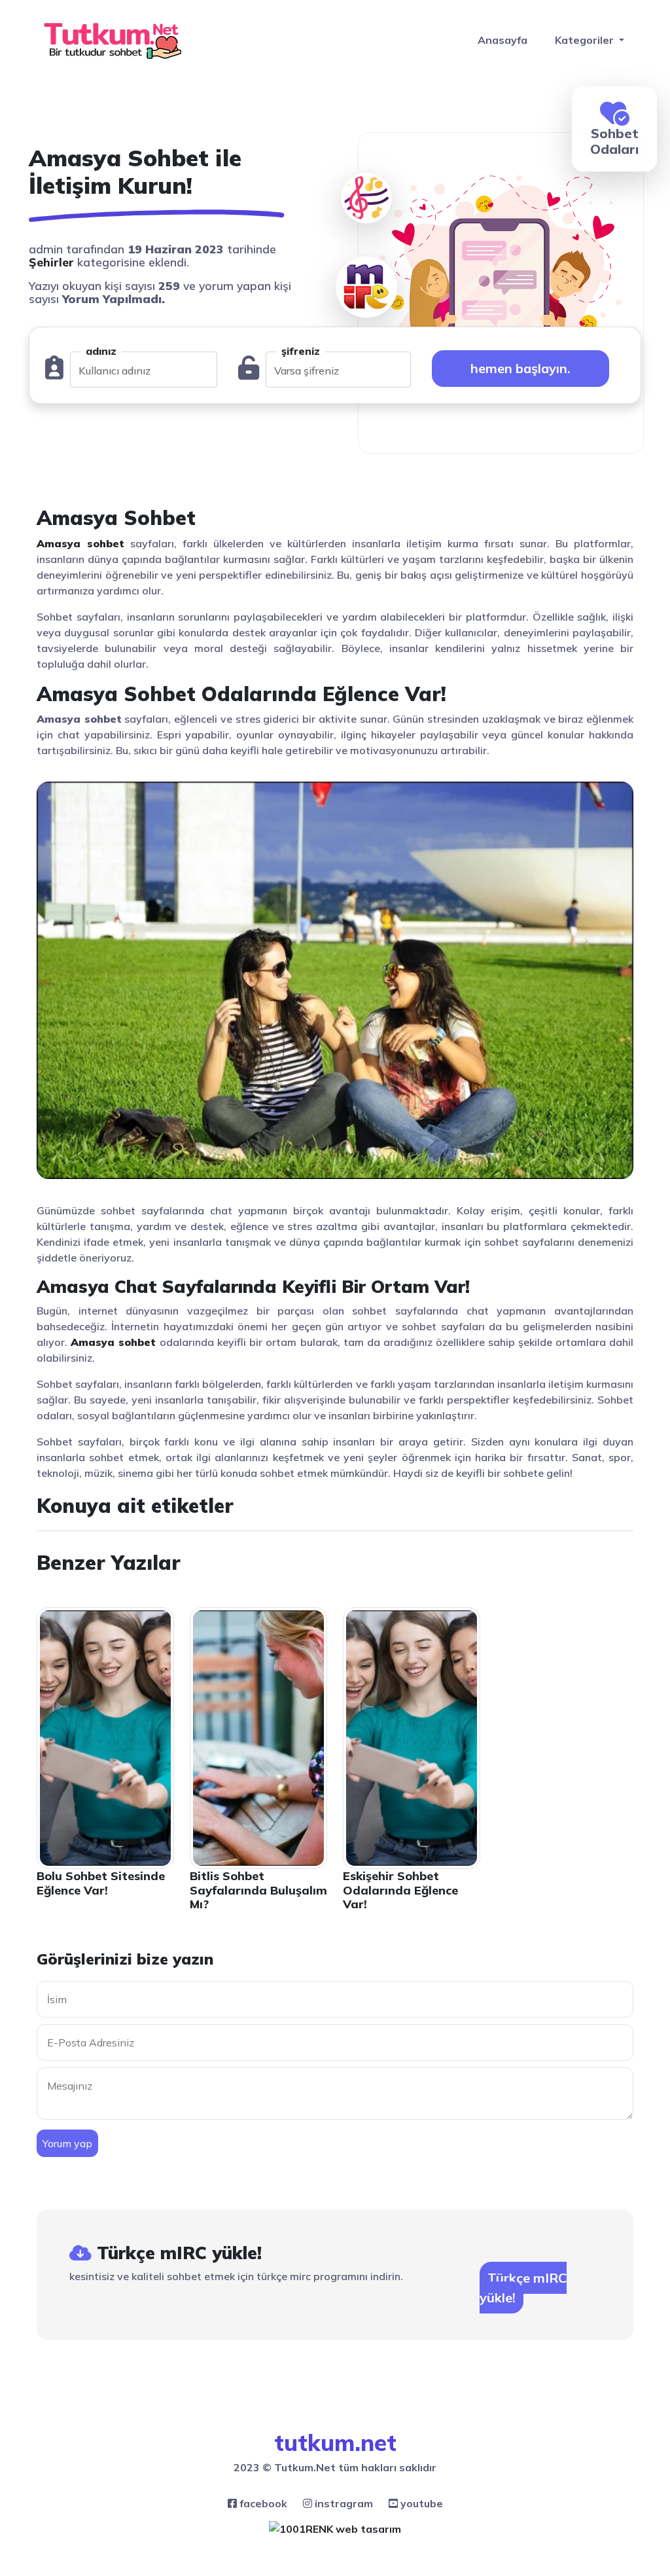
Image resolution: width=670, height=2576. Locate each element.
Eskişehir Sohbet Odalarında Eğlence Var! (400, 1890)
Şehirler (51, 262)
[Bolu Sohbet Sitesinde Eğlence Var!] (105, 1737)
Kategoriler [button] (586, 40)
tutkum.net (335, 2442)
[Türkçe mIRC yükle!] (366, 287)
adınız (101, 351)
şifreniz (301, 351)
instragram (343, 2503)
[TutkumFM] (366, 168)
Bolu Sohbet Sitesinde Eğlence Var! (101, 1883)
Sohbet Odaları (614, 141)
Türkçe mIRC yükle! (523, 2288)
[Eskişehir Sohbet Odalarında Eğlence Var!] (412, 1737)
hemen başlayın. (520, 368)
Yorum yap (67, 2143)
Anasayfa (502, 40)
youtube (420, 2503)
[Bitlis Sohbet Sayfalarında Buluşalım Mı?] (258, 1737)
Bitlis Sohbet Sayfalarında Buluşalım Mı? (258, 1890)
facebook (262, 2503)
